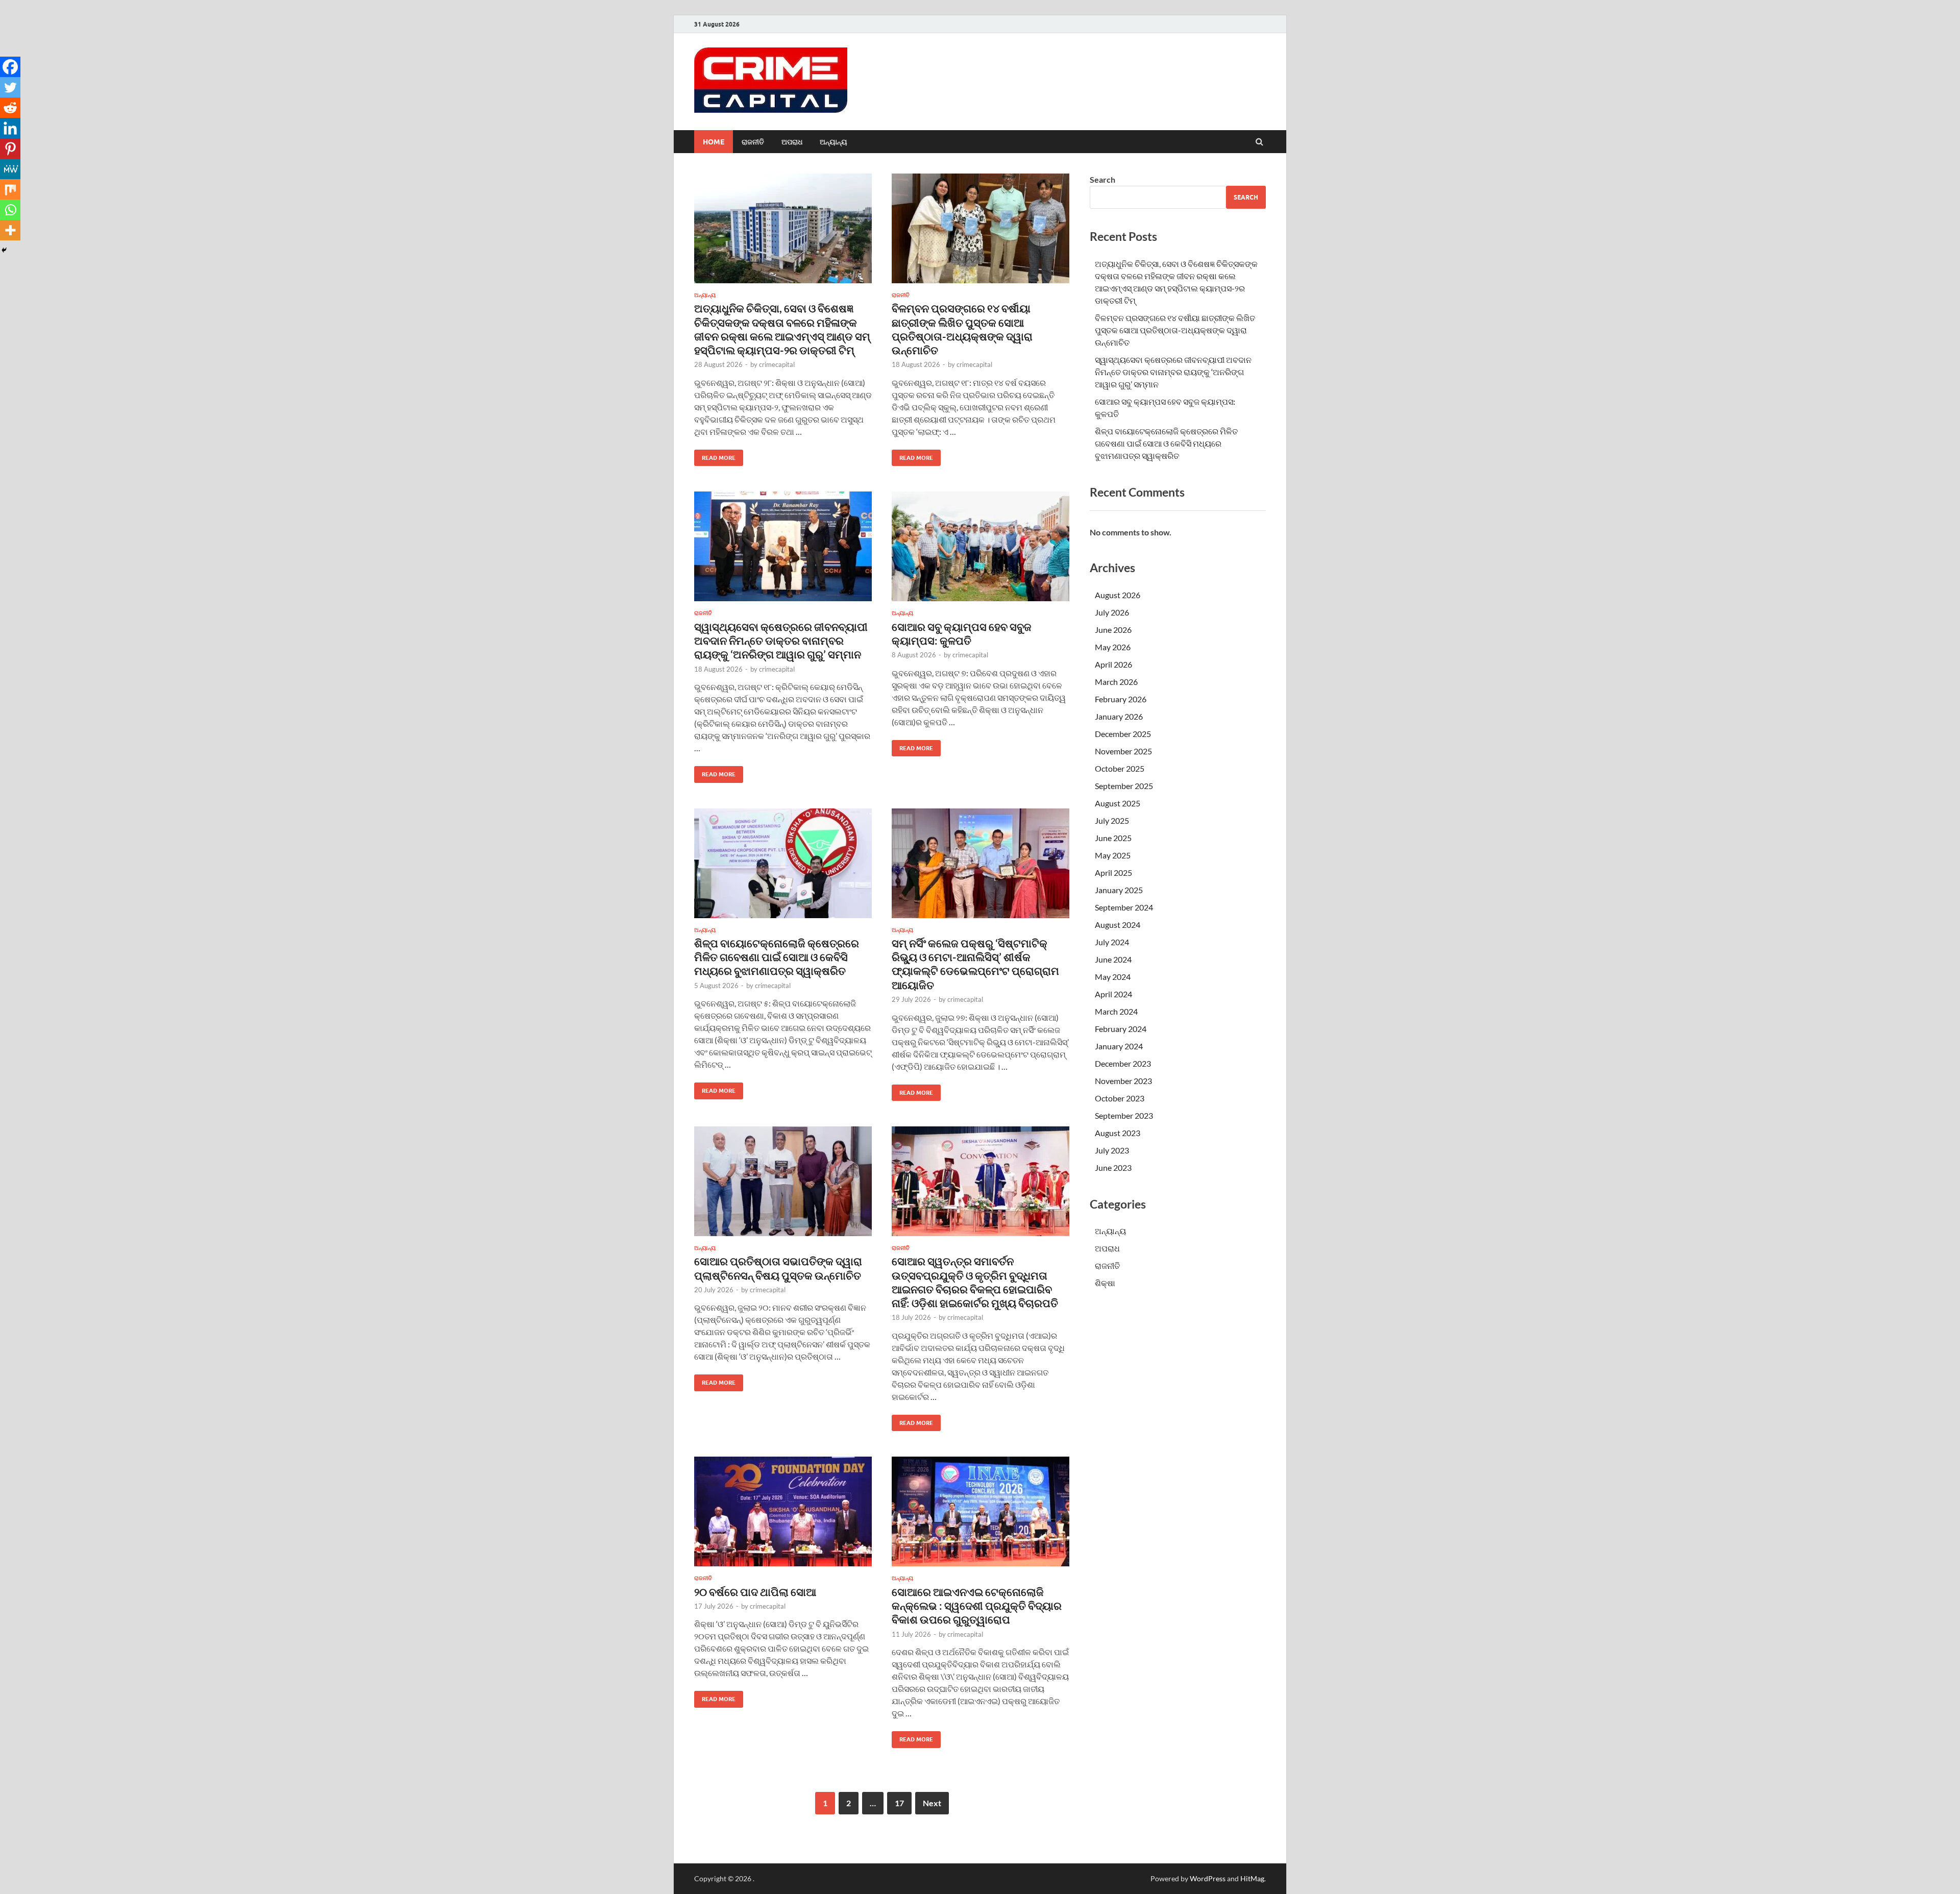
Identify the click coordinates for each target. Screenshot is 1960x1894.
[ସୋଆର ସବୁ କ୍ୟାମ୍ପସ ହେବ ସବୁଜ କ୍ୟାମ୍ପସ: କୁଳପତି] (981, 550)
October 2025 (1120, 768)
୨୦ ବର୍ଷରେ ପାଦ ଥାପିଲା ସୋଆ (755, 1592)
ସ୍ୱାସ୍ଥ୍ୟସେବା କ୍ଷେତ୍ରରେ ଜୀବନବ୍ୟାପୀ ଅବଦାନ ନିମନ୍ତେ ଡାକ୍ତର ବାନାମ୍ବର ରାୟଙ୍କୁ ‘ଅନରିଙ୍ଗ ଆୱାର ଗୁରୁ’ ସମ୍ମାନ (781, 641)
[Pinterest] (10, 149)
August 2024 (1118, 925)
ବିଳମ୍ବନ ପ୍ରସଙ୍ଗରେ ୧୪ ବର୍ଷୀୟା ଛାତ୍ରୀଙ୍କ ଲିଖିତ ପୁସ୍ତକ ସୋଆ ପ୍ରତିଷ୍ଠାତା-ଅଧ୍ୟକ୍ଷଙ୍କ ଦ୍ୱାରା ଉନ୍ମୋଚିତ (1175, 330)
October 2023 (1120, 1098)
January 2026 (1119, 716)
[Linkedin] (10, 128)
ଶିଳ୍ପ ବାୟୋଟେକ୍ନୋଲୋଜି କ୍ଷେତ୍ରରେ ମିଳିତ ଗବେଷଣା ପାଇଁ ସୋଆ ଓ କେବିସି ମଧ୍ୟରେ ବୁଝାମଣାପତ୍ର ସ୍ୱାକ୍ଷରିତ (777, 957)
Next (932, 1803)
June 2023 (1113, 1167)
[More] (10, 230)
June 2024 (1113, 959)
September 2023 (1124, 1115)
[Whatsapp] (10, 210)
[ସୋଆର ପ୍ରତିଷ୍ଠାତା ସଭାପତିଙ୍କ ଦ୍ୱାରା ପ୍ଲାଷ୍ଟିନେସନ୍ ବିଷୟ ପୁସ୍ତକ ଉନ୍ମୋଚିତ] (783, 1185)
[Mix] (10, 189)
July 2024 (1112, 942)
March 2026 (1116, 682)
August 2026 (1118, 595)
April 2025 (1113, 872)
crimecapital (777, 364)
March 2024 (1116, 1011)
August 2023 (1118, 1133)
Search (1102, 179)
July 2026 (1112, 612)
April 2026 (1113, 664)
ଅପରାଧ (792, 142)
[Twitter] (10, 87)
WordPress (1208, 1878)
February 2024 (1121, 1029)
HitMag (1252, 1878)
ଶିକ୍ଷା (1105, 1283)
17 (899, 1803)
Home (714, 142)
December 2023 (1123, 1063)
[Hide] (4, 250)
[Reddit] (10, 108)
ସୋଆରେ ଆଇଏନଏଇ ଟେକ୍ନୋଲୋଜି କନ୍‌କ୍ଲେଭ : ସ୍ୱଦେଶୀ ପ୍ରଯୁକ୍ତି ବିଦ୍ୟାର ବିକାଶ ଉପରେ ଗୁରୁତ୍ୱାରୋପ (977, 1606)
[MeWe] (10, 169)
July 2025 (1112, 820)
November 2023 (1123, 1081)
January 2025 (1119, 890)
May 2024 (1113, 977)
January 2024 (1119, 1046)
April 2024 (1113, 994)
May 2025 (1113, 855)
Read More (715, 456)
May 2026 (1113, 647)
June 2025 (1113, 838)
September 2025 (1124, 786)
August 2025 (1118, 803)
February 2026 (1121, 699)
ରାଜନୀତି (753, 142)
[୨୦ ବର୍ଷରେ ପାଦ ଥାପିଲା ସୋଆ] (783, 1516)
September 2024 (1124, 907)
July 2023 (1112, 1150)
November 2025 (1123, 751)
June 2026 (1113, 630)
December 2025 (1123, 734)
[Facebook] (10, 67)
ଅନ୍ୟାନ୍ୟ (834, 142)
